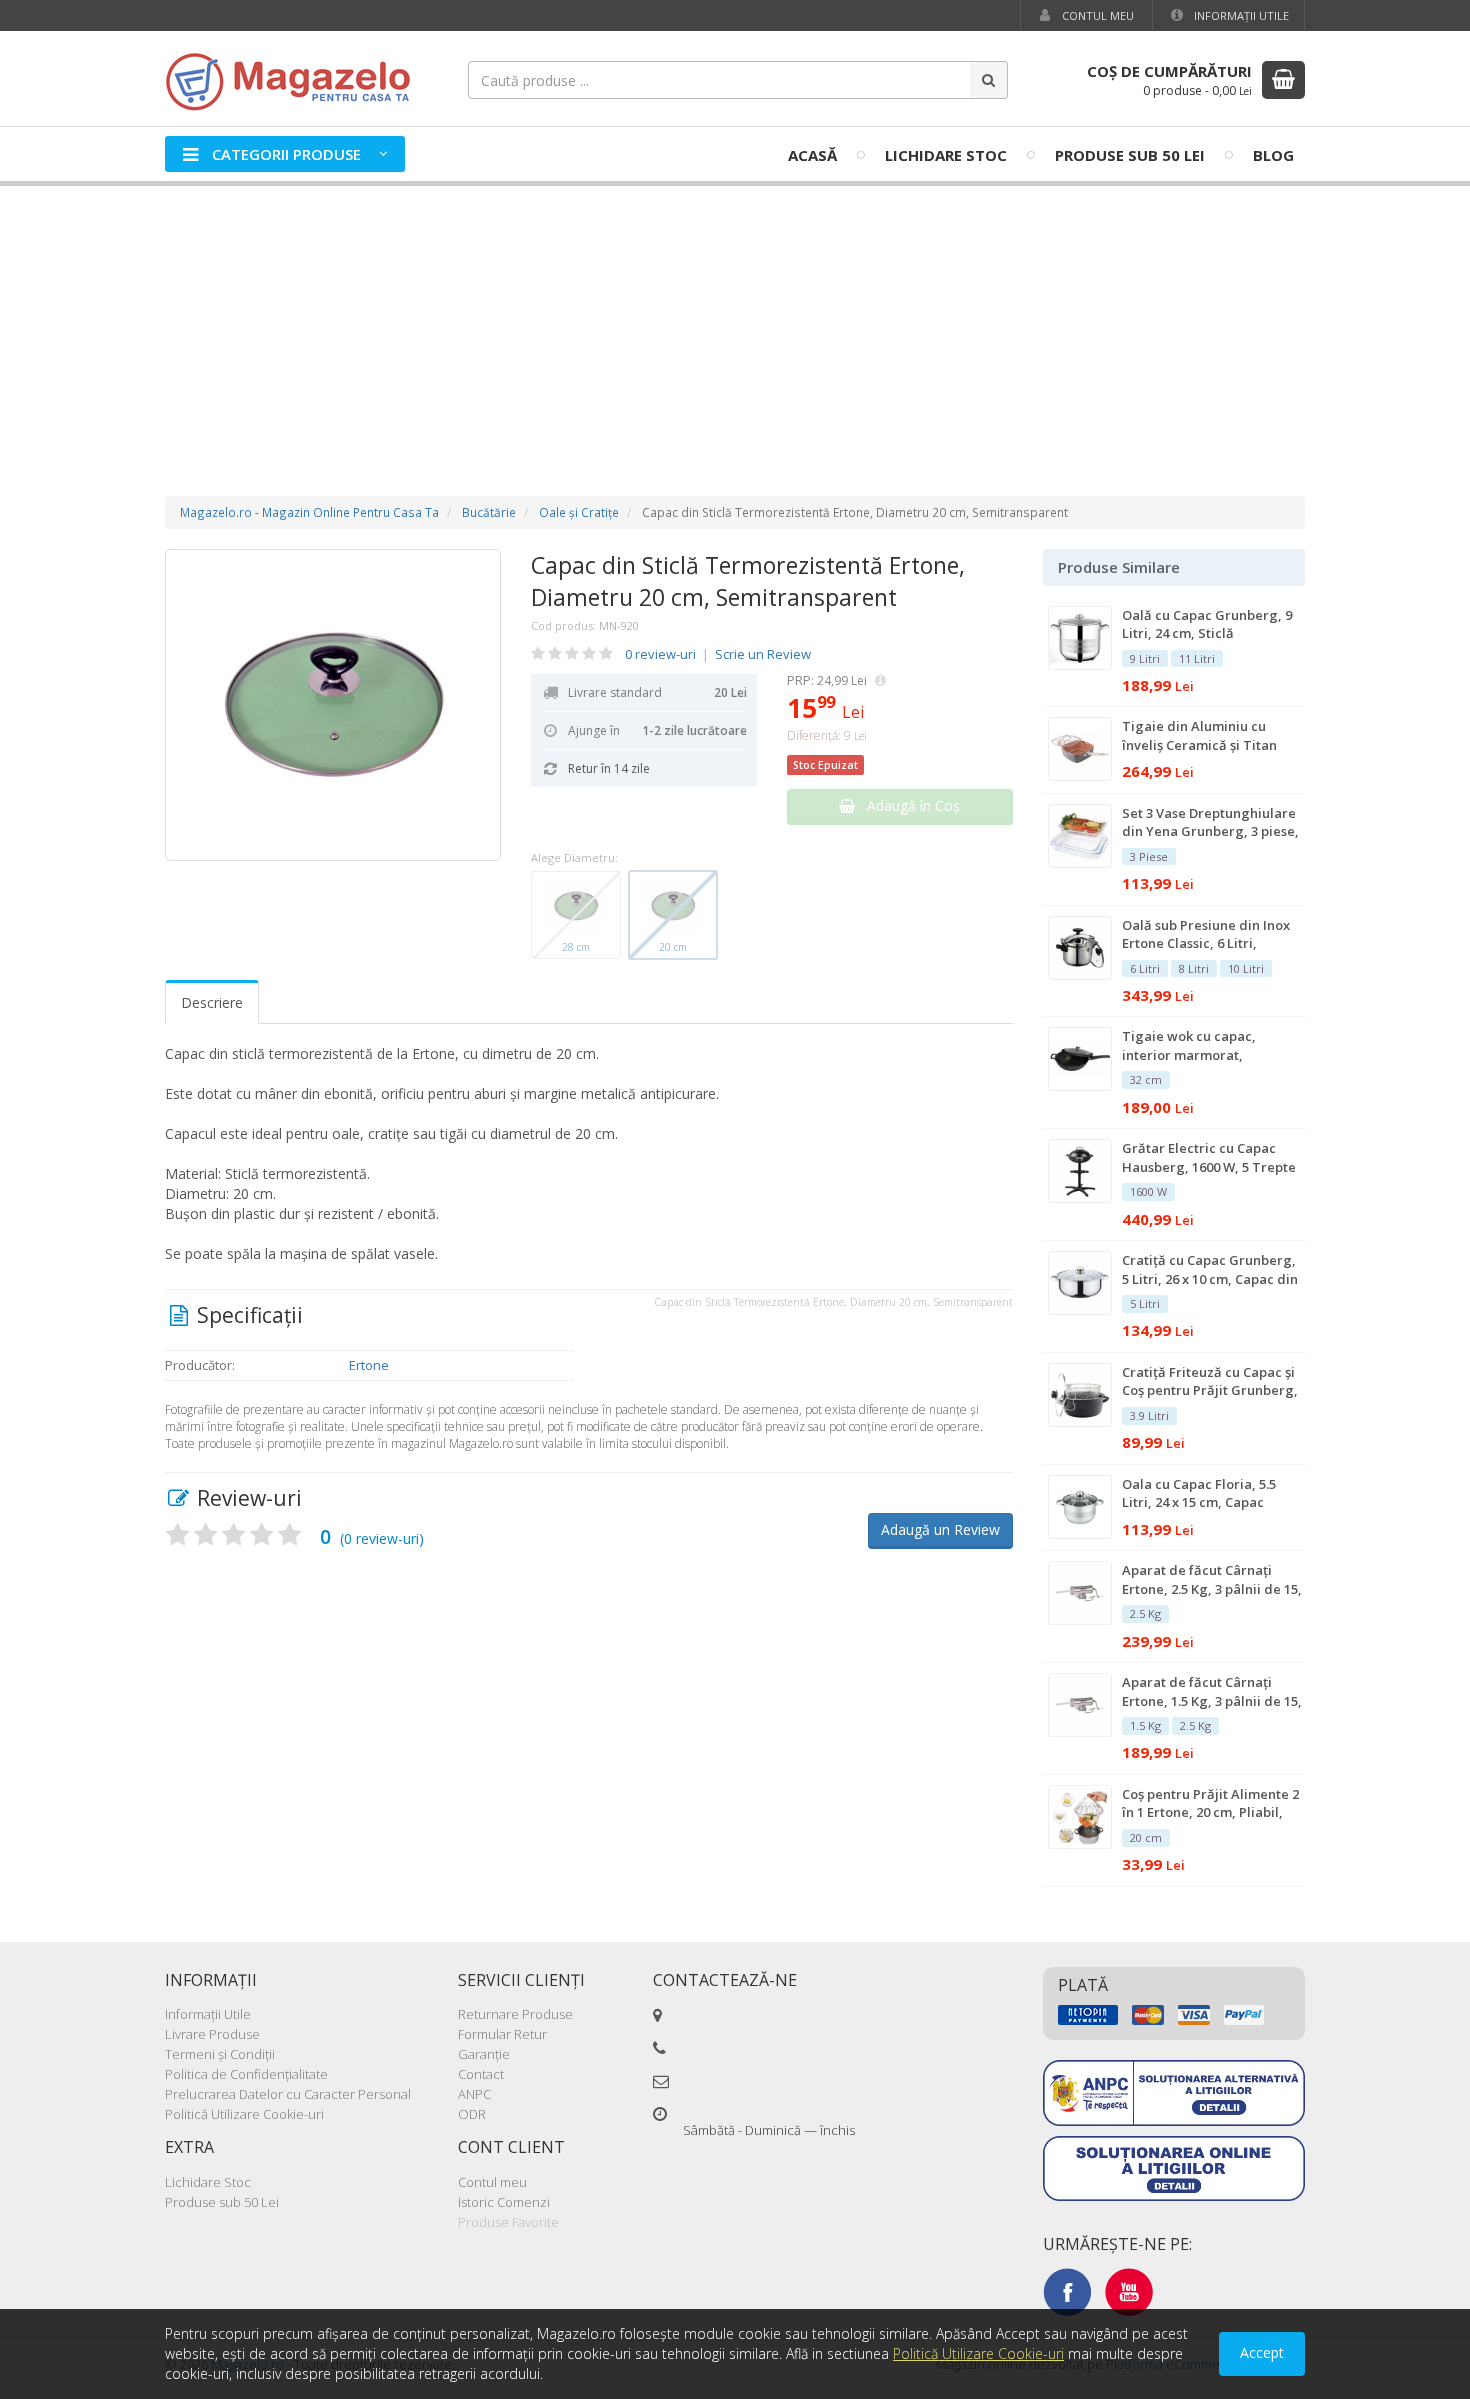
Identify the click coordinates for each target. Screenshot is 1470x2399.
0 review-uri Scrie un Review (718, 654)
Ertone (369, 1365)
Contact (481, 2074)
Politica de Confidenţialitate (246, 2074)
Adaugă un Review (940, 1529)
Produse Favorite (508, 2222)
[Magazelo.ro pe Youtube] (1129, 2291)
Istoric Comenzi (504, 2202)
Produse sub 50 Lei (1130, 155)
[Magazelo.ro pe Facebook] (1067, 2291)
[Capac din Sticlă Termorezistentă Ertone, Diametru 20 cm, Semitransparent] (333, 705)
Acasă (812, 155)
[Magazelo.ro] (295, 79)
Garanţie (484, 2054)
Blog (1273, 155)
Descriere (212, 1002)
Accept (1262, 2352)
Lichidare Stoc (946, 155)
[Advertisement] (735, 321)
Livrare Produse (212, 2034)
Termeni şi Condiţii (220, 2054)
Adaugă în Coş (907, 805)
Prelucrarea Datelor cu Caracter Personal (288, 2094)
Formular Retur (502, 2034)
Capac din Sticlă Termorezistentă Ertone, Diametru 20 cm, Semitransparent (748, 581)
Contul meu (1096, 15)
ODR (472, 2114)
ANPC (474, 2094)
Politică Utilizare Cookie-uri (244, 2114)
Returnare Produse (515, 2014)
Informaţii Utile (1240, 15)
